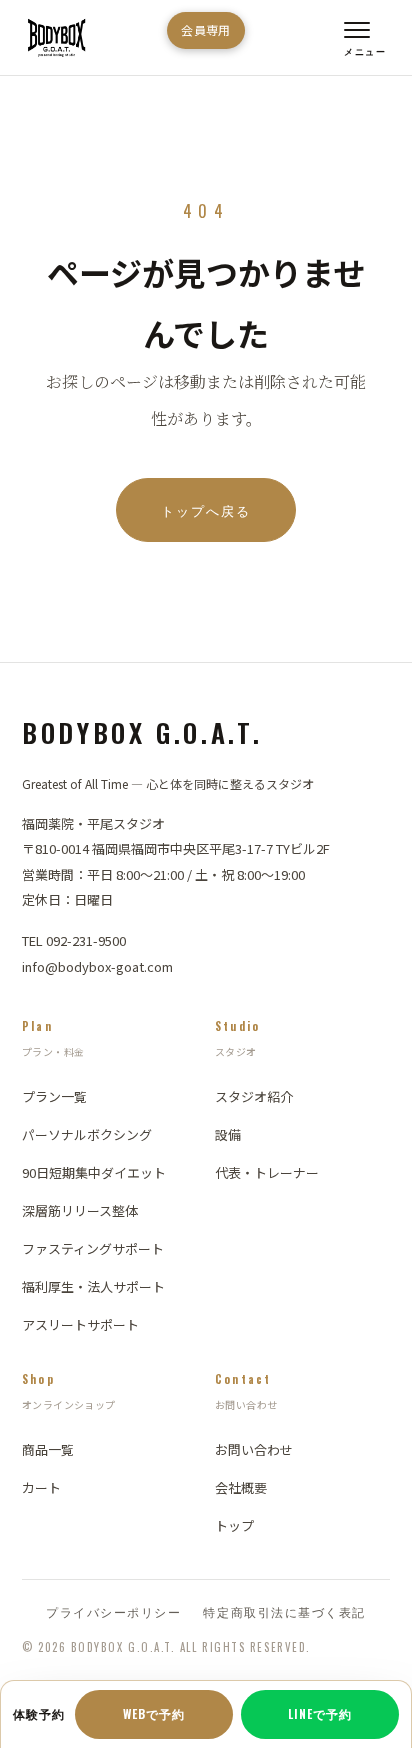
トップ (234, 1525)
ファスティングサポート (93, 1248)
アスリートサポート (80, 1324)
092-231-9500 (86, 940)
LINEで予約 (320, 1713)
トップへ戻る (206, 510)
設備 (228, 1134)
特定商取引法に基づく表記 (284, 1611)
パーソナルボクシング (87, 1134)
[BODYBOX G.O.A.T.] (56, 38)
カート (41, 1487)
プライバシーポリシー (113, 1611)
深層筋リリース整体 (80, 1210)
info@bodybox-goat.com (97, 966)
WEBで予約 (154, 1713)
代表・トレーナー (267, 1172)
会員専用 (206, 29)
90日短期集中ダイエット (94, 1172)
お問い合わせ (254, 1449)
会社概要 (241, 1487)
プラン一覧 (54, 1096)
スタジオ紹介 (254, 1096)
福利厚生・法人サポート (93, 1286)
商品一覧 (48, 1449)
